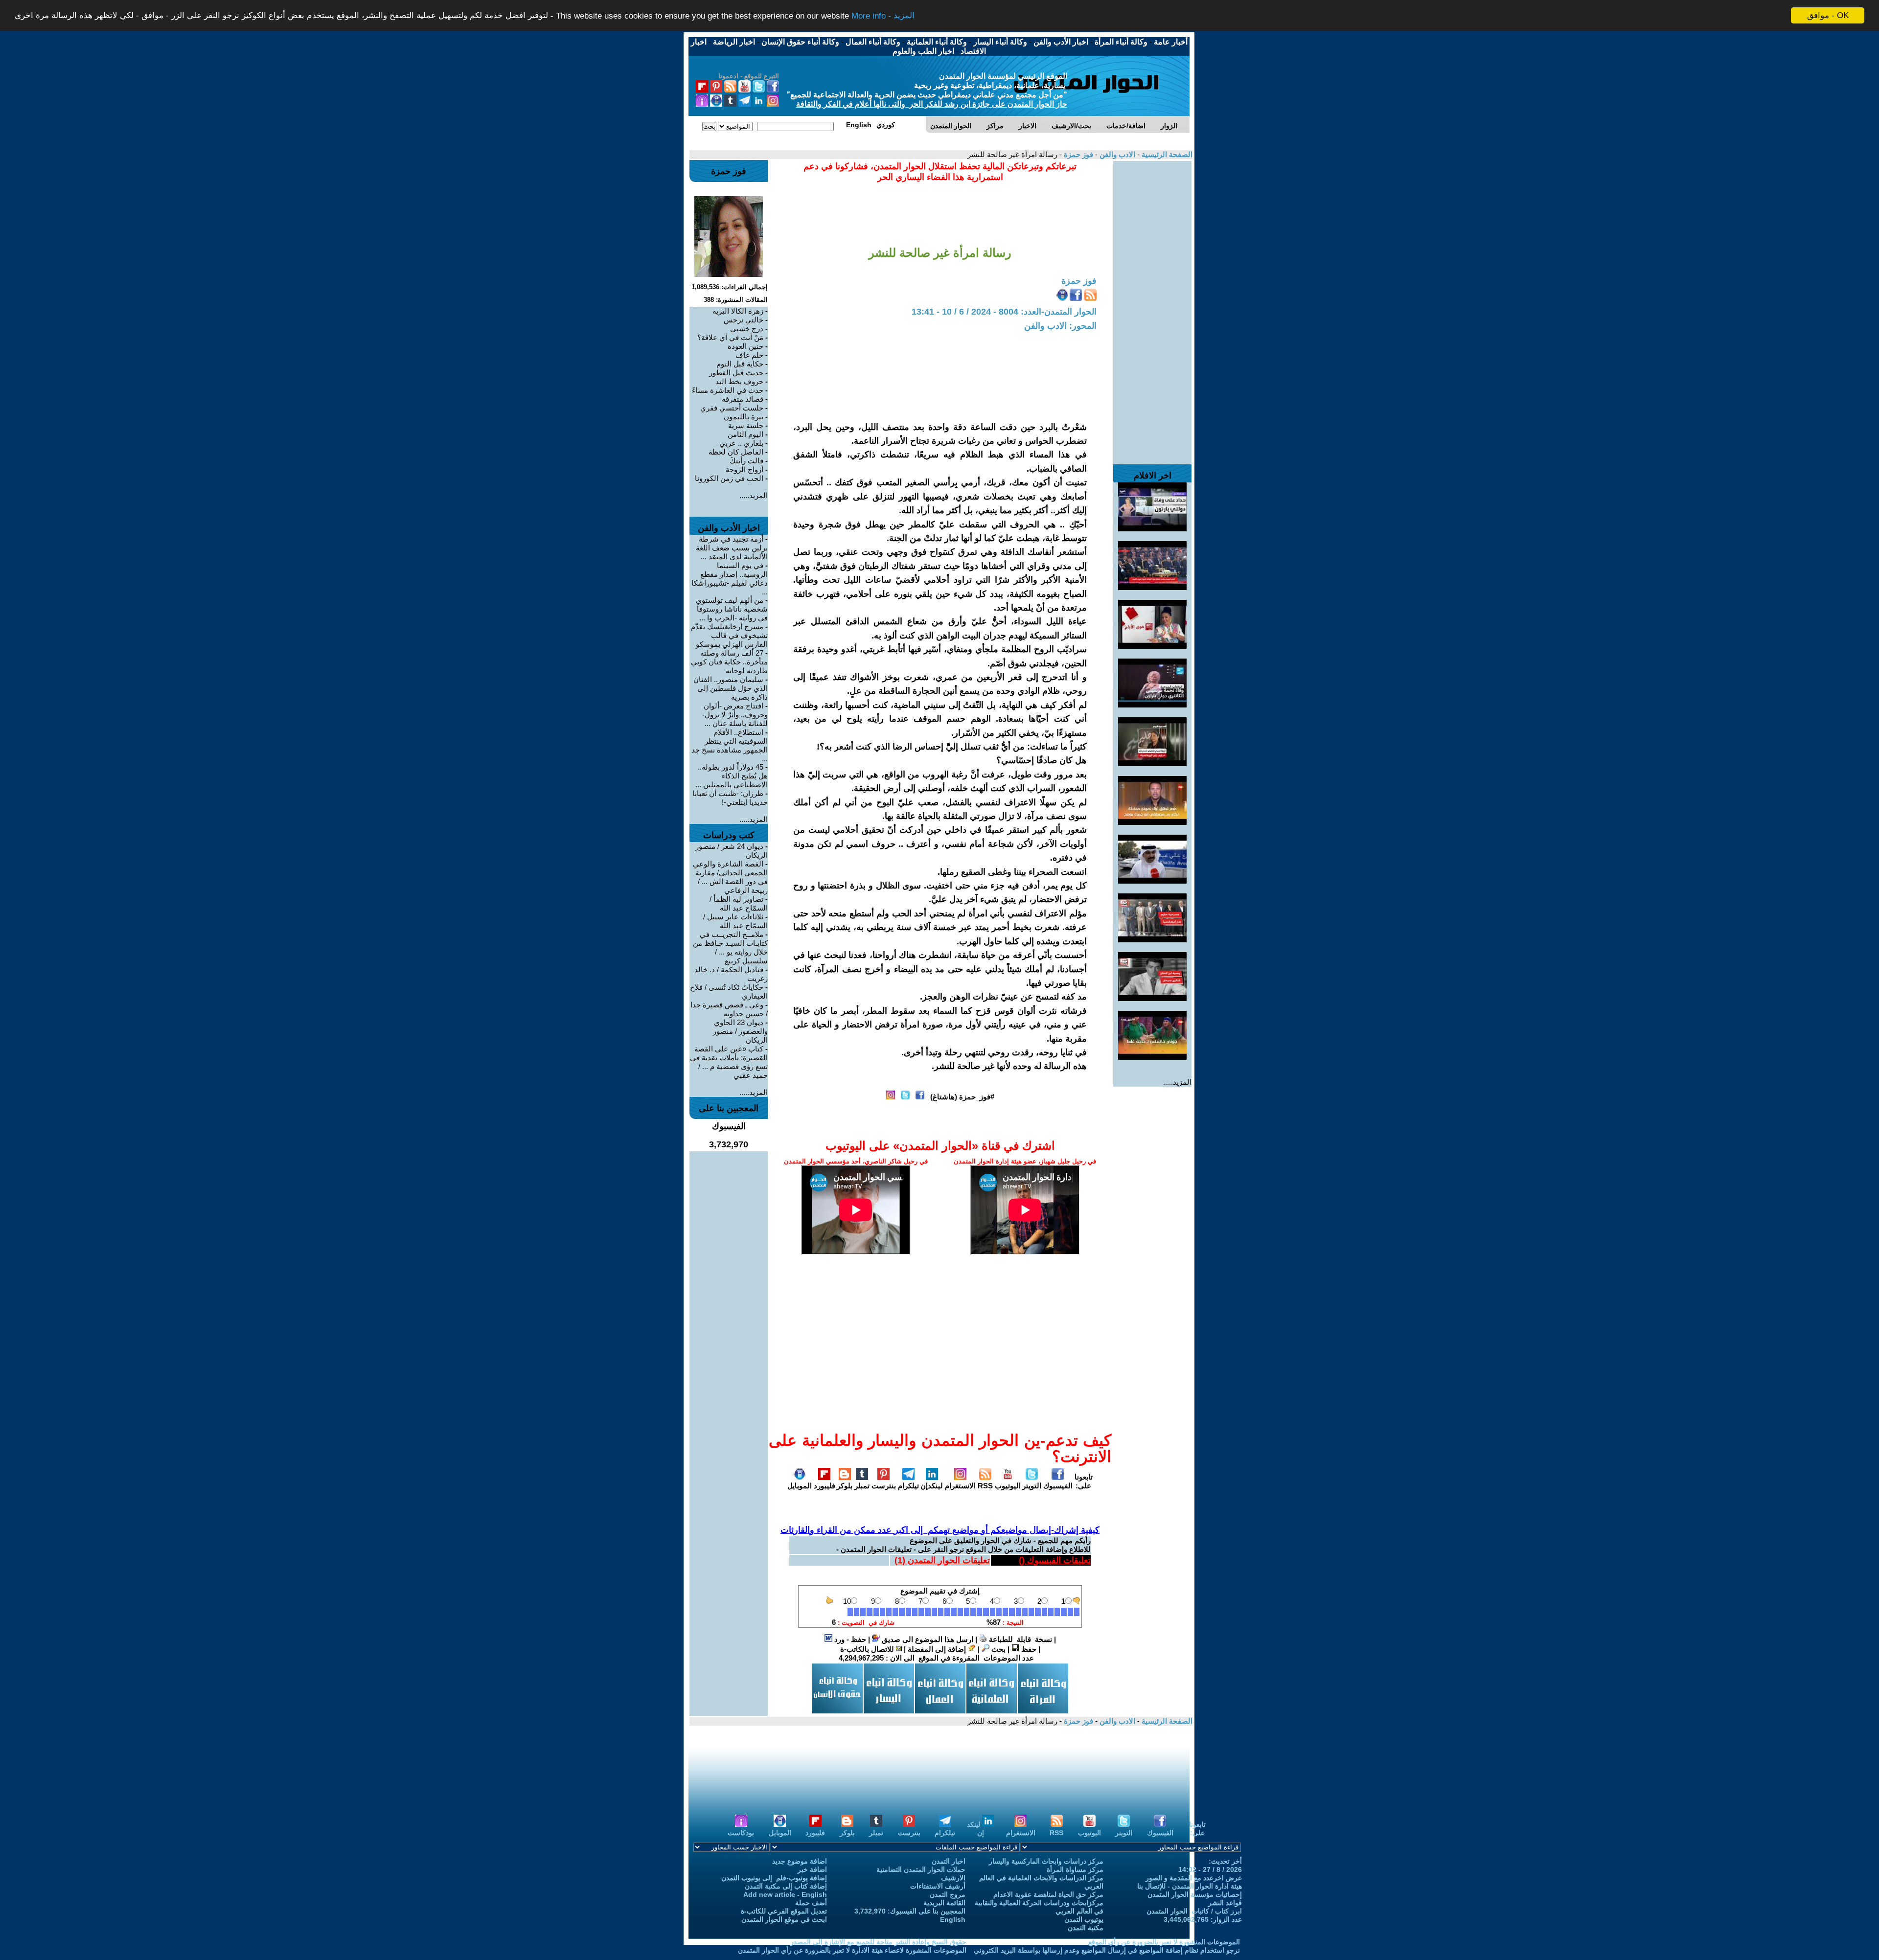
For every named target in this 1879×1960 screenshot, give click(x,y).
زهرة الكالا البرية (738, 311)
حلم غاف (749, 355)
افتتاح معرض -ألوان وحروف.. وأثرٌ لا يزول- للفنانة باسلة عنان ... (735, 715)
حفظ (1028, 1649)
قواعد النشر (1225, 1903)
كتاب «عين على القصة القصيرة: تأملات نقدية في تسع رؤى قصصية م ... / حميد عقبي (729, 1062)
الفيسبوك (1058, 1486)
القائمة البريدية (944, 1903)
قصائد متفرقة (743, 399)
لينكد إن (975, 1829)
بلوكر (845, 1486)
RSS (985, 1486)
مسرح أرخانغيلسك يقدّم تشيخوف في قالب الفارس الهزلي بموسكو (729, 635)
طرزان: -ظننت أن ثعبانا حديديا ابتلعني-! (730, 798)
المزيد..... (1177, 1082)
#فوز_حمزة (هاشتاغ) (962, 1097)
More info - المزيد (883, 16)
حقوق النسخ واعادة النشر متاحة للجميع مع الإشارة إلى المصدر (878, 1942)
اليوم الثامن (745, 434)
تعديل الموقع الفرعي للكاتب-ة (784, 1911)
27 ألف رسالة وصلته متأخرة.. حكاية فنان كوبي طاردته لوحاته (729, 662)
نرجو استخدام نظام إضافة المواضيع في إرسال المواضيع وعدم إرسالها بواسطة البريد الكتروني (1107, 1950)
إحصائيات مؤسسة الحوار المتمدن (1195, 1894)
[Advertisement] (1152, 308)
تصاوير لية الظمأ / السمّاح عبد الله (739, 903)
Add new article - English (785, 1894)
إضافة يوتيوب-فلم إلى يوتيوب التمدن (774, 1878)
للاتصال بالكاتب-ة (868, 1649)
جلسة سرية (746, 425)
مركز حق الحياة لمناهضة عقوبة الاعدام (1048, 1894)
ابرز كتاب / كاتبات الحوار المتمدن (1194, 1911)
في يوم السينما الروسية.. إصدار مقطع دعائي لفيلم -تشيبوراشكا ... (730, 579)
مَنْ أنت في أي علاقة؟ (730, 337)
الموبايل (800, 1486)
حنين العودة (745, 346)
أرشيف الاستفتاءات (938, 1886)
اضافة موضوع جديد (800, 1861)
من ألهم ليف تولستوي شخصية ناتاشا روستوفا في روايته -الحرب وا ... (732, 609)
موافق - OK (1828, 15)
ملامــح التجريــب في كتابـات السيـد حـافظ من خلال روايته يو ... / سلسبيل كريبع (730, 947)
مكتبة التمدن (1086, 1928)
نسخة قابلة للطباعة (1020, 1639)
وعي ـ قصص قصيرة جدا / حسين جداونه (729, 1009)
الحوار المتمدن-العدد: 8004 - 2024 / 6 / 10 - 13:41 (1004, 312)
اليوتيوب (1008, 1486)
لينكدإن (932, 1486)
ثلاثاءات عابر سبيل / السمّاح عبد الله (735, 921)
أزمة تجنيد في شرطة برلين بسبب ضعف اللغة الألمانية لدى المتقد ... (732, 548)
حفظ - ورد (849, 1639)
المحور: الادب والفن (1060, 326)
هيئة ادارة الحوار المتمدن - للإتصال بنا (1190, 1886)
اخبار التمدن (949, 1861)
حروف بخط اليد (739, 381)
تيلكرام (908, 1486)
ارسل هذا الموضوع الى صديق (927, 1639)
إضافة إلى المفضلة (938, 1649)
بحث (997, 1649)
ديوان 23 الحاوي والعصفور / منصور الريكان (740, 1031)
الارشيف (953, 1878)
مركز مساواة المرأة (1075, 1869)
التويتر (1032, 1486)
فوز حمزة (1077, 154)
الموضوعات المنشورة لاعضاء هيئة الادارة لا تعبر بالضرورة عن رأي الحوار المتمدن (852, 1950)
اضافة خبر (812, 1869)
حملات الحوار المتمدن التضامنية (921, 1869)
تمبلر (862, 1486)
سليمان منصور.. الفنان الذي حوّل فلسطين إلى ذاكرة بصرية (731, 688)
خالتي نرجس (744, 320)
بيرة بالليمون (744, 417)
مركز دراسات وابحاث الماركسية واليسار (1046, 1861)
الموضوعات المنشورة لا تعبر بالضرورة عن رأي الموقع (1164, 1942)
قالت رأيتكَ (746, 461)
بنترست (884, 1486)
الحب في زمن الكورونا (729, 478)
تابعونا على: (1084, 1481)
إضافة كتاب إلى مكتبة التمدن (786, 1886)
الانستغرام (960, 1486)
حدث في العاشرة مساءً (728, 390)
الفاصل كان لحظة (736, 452)
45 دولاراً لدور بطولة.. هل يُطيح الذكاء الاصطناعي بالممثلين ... (732, 776)
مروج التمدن (948, 1894)
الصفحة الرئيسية (1166, 154)
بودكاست (741, 1833)
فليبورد (825, 1486)
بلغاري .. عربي (741, 443)
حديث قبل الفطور (736, 373)
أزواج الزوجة (745, 469)
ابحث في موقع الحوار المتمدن (784, 1919)
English (953, 1919)
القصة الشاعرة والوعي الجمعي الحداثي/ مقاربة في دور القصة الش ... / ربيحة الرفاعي (730, 877)
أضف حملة (811, 1903)
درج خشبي (747, 329)
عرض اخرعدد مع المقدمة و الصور (1194, 1878)
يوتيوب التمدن (1084, 1919)
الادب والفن (1116, 154)
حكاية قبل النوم (740, 364)
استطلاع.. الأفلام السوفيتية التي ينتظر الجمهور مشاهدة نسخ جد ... (730, 745)
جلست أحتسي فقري (732, 408)
